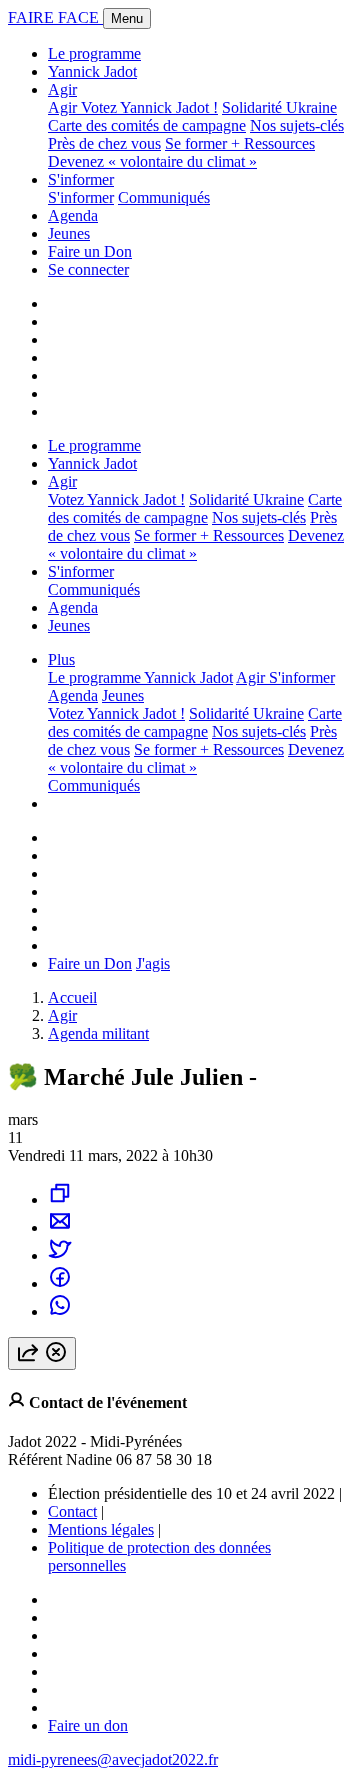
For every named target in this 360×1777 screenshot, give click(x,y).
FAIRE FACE (55, 17)
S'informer (81, 179)
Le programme (94, 53)
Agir (62, 89)
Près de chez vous (104, 143)
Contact (72, 1511)
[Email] (60, 1227)
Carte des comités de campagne (147, 125)
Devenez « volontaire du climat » (152, 161)
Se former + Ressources (240, 143)
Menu (127, 18)
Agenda (73, 215)
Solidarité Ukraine (279, 107)
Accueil (72, 997)
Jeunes (69, 233)
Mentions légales (101, 1529)
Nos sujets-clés (297, 125)
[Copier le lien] (60, 1199)
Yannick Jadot (92, 71)
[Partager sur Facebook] (60, 1283)
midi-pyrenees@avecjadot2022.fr (113, 1759)
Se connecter (88, 269)
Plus (61, 659)
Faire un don (88, 1725)
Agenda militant (98, 1033)
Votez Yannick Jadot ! (149, 107)
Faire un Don (90, 251)
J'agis (153, 963)
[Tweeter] (60, 1255)
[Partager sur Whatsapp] (60, 1311)
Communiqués (164, 197)
